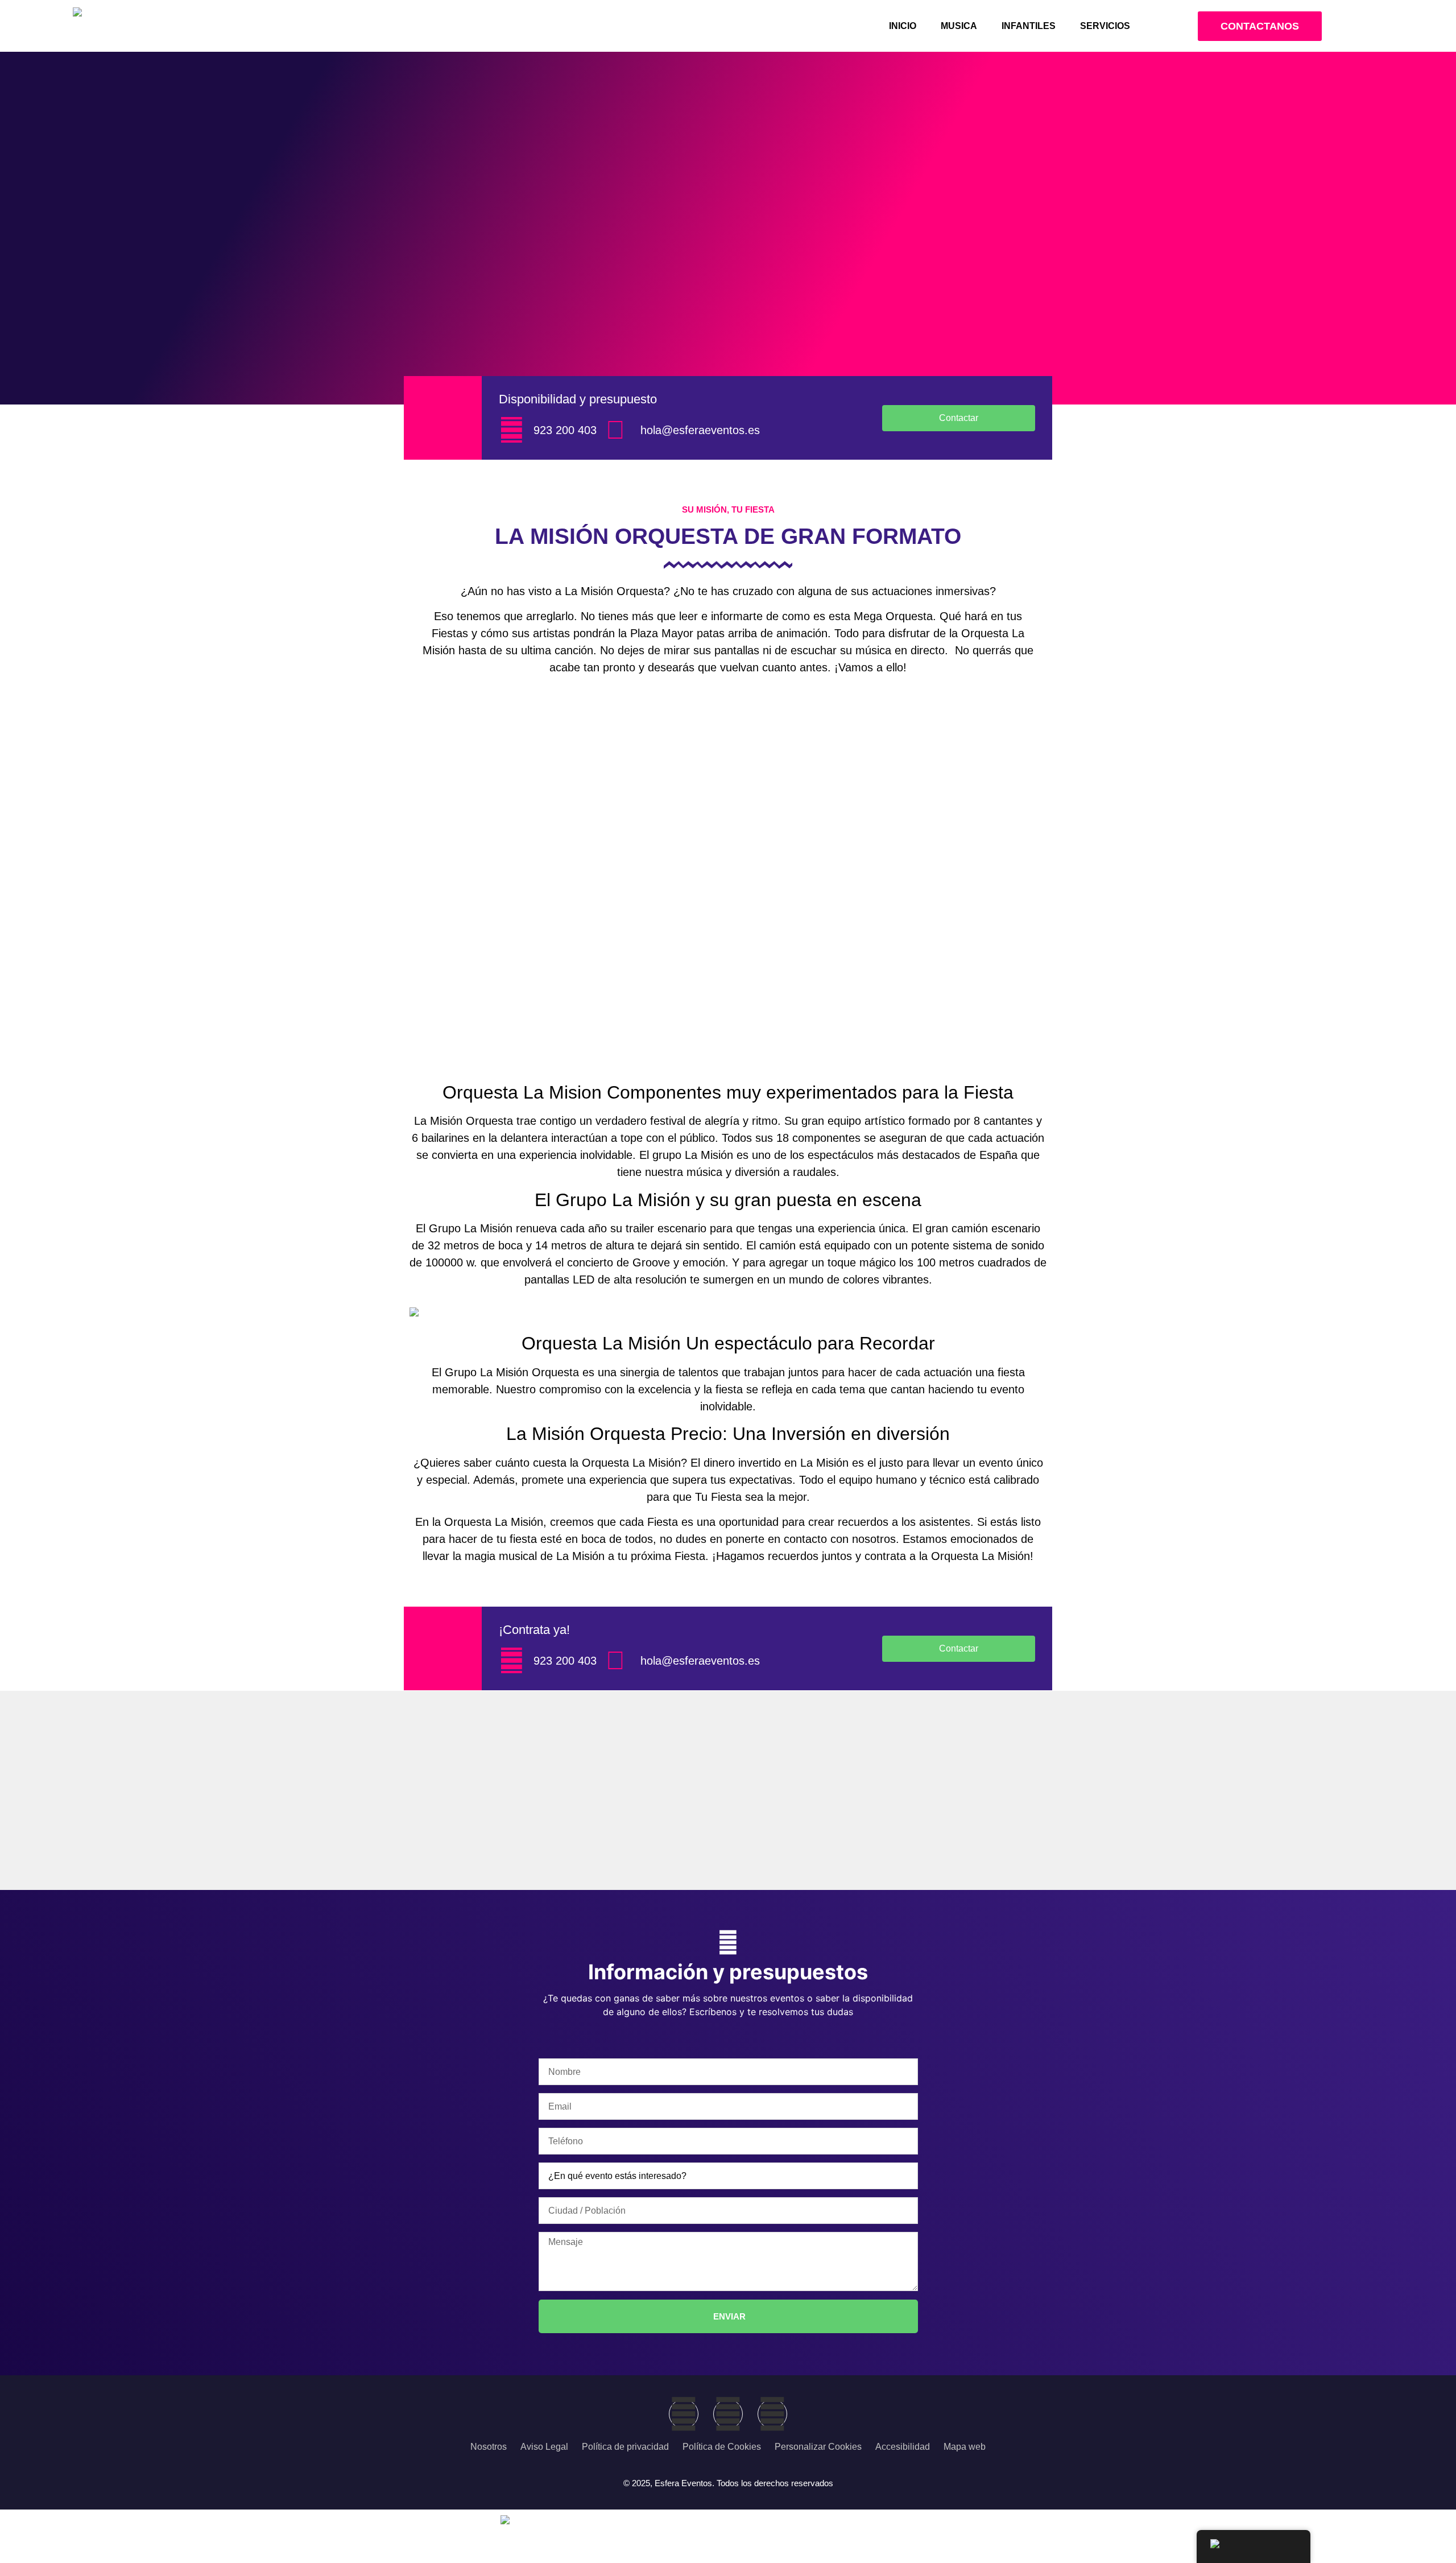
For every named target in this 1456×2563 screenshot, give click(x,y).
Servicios (1105, 26)
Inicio (903, 26)
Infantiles (1029, 26)
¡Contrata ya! (534, 1630)
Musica (959, 26)
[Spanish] (1254, 2547)
